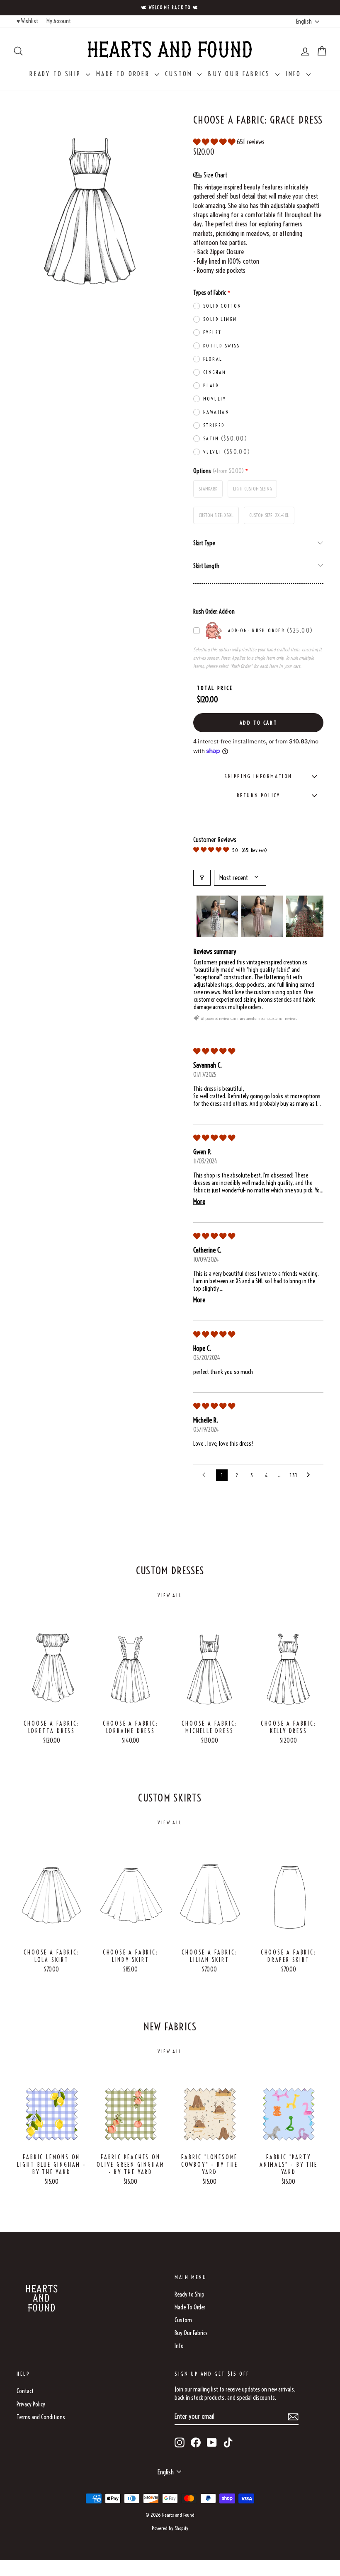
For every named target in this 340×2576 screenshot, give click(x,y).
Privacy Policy (31, 2404)
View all (170, 1595)
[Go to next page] (311, 1475)
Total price (215, 688)
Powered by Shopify (170, 2528)
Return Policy (259, 795)
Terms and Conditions (41, 2417)
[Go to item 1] (217, 916)
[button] (215, 142)
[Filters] (202, 878)
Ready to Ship (57, 74)
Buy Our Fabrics (240, 74)
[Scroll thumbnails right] (313, 916)
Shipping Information (258, 776)
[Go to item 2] (262, 916)
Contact (25, 2391)
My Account (59, 21)
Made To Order (124, 74)
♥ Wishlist (27, 21)
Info (295, 74)
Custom (180, 74)
